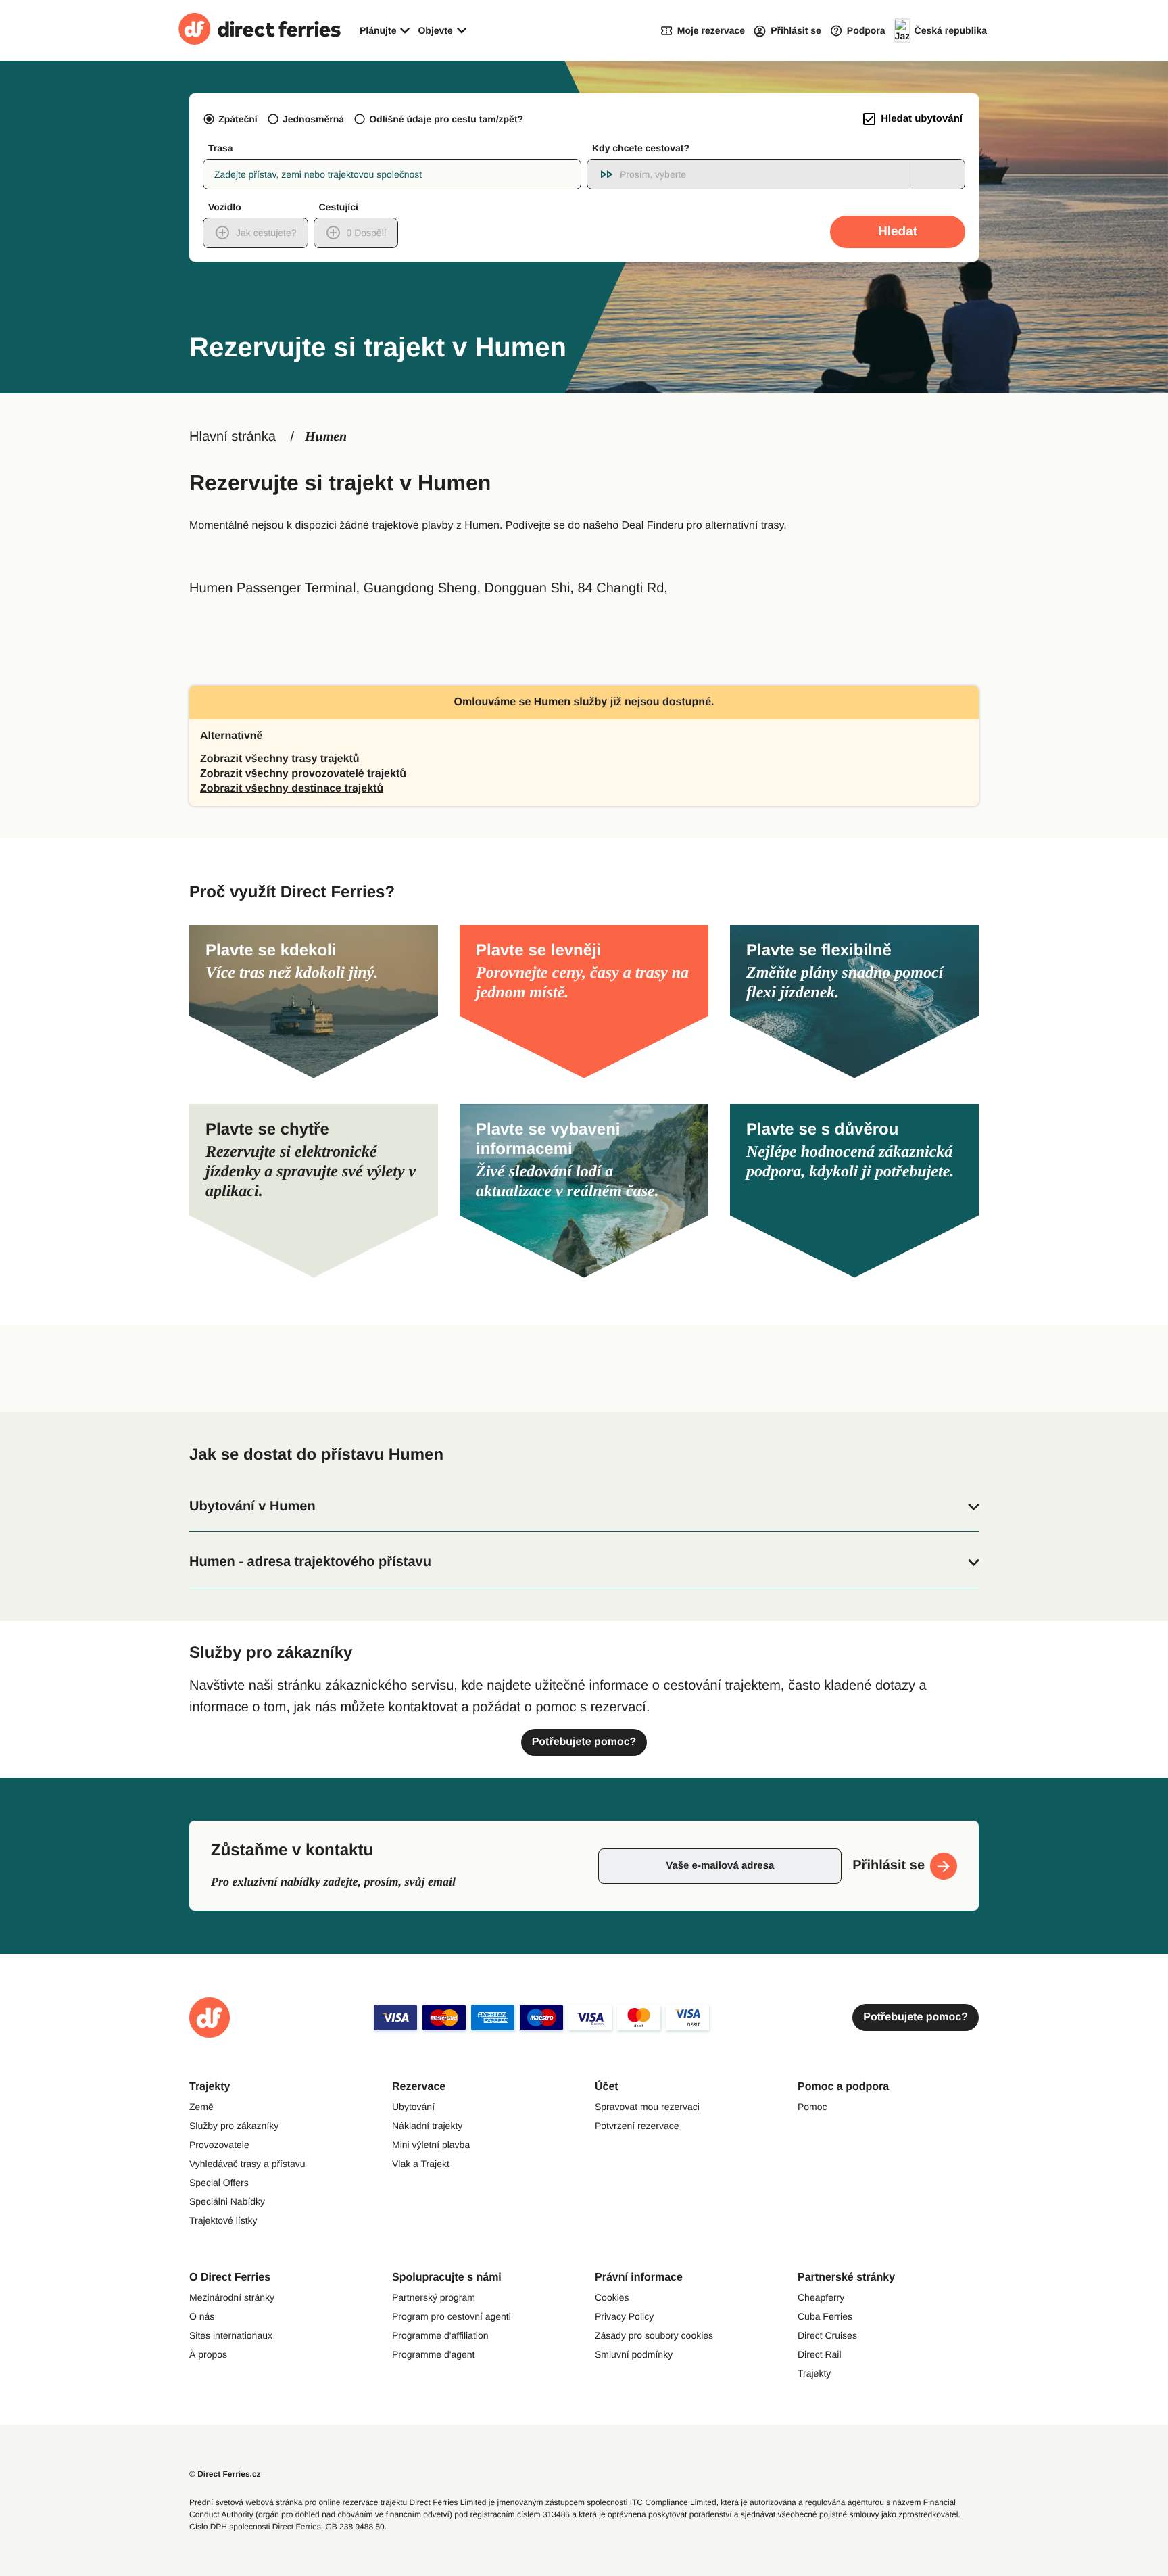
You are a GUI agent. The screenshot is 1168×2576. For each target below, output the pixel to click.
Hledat (898, 232)
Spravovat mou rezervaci (647, 2107)
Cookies (612, 2297)
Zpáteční (238, 119)
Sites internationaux (231, 2335)
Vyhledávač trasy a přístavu (247, 2164)
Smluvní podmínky (634, 2354)
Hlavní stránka (233, 437)
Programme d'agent (434, 2354)
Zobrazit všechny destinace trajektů (292, 789)
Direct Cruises (827, 2335)
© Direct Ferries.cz (225, 2474)
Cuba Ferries (825, 2316)
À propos (208, 2354)
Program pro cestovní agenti (452, 2316)
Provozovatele (219, 2145)
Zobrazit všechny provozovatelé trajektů (303, 774)
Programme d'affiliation (440, 2335)
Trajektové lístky (223, 2220)
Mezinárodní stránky (232, 2297)
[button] (584, 1507)
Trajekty (814, 2373)
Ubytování (413, 2107)
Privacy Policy (624, 2316)
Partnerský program (434, 2297)
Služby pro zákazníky (234, 2126)
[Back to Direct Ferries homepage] (260, 30)
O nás (202, 2316)
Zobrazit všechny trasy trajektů (280, 759)
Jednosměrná (313, 119)
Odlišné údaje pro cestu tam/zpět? (446, 119)
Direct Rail (820, 2354)
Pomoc (812, 2107)
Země (201, 2107)
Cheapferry (821, 2297)
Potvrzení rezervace (637, 2126)
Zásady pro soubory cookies (654, 2335)
